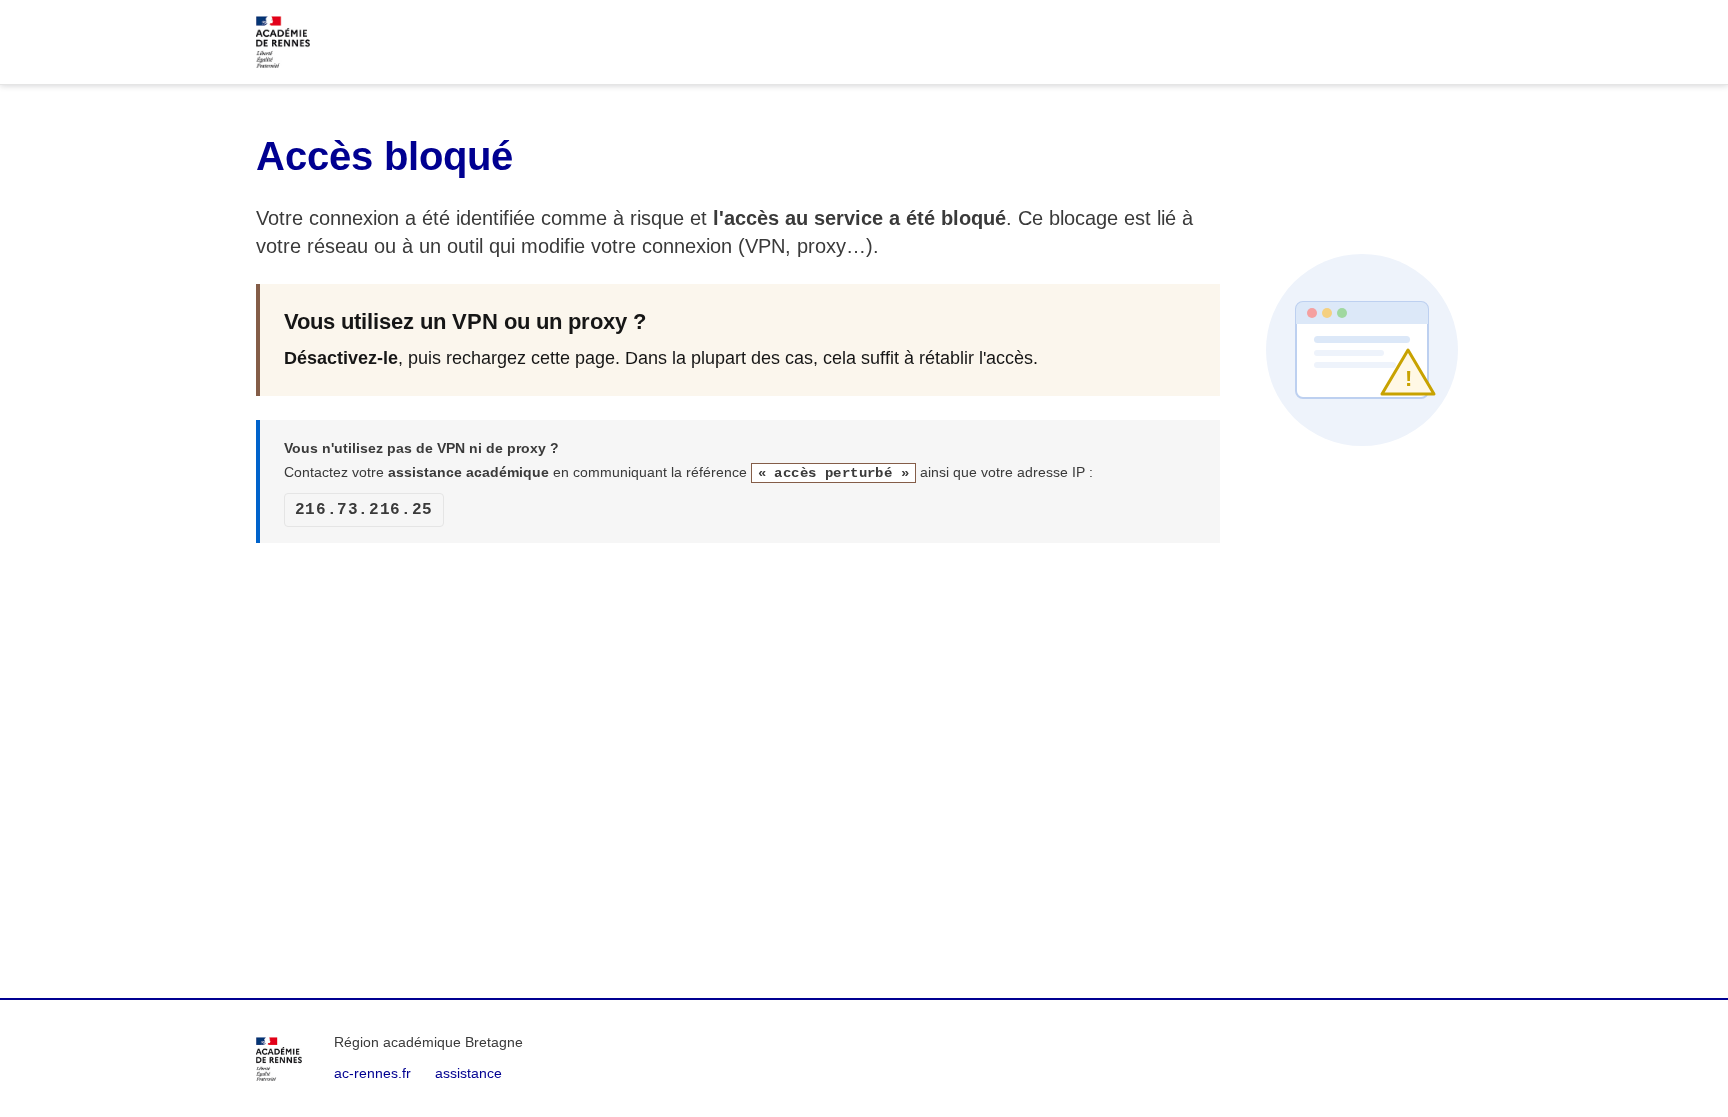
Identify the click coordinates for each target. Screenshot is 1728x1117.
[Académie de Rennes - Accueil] (279, 1059)
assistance (468, 1073)
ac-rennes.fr (372, 1073)
